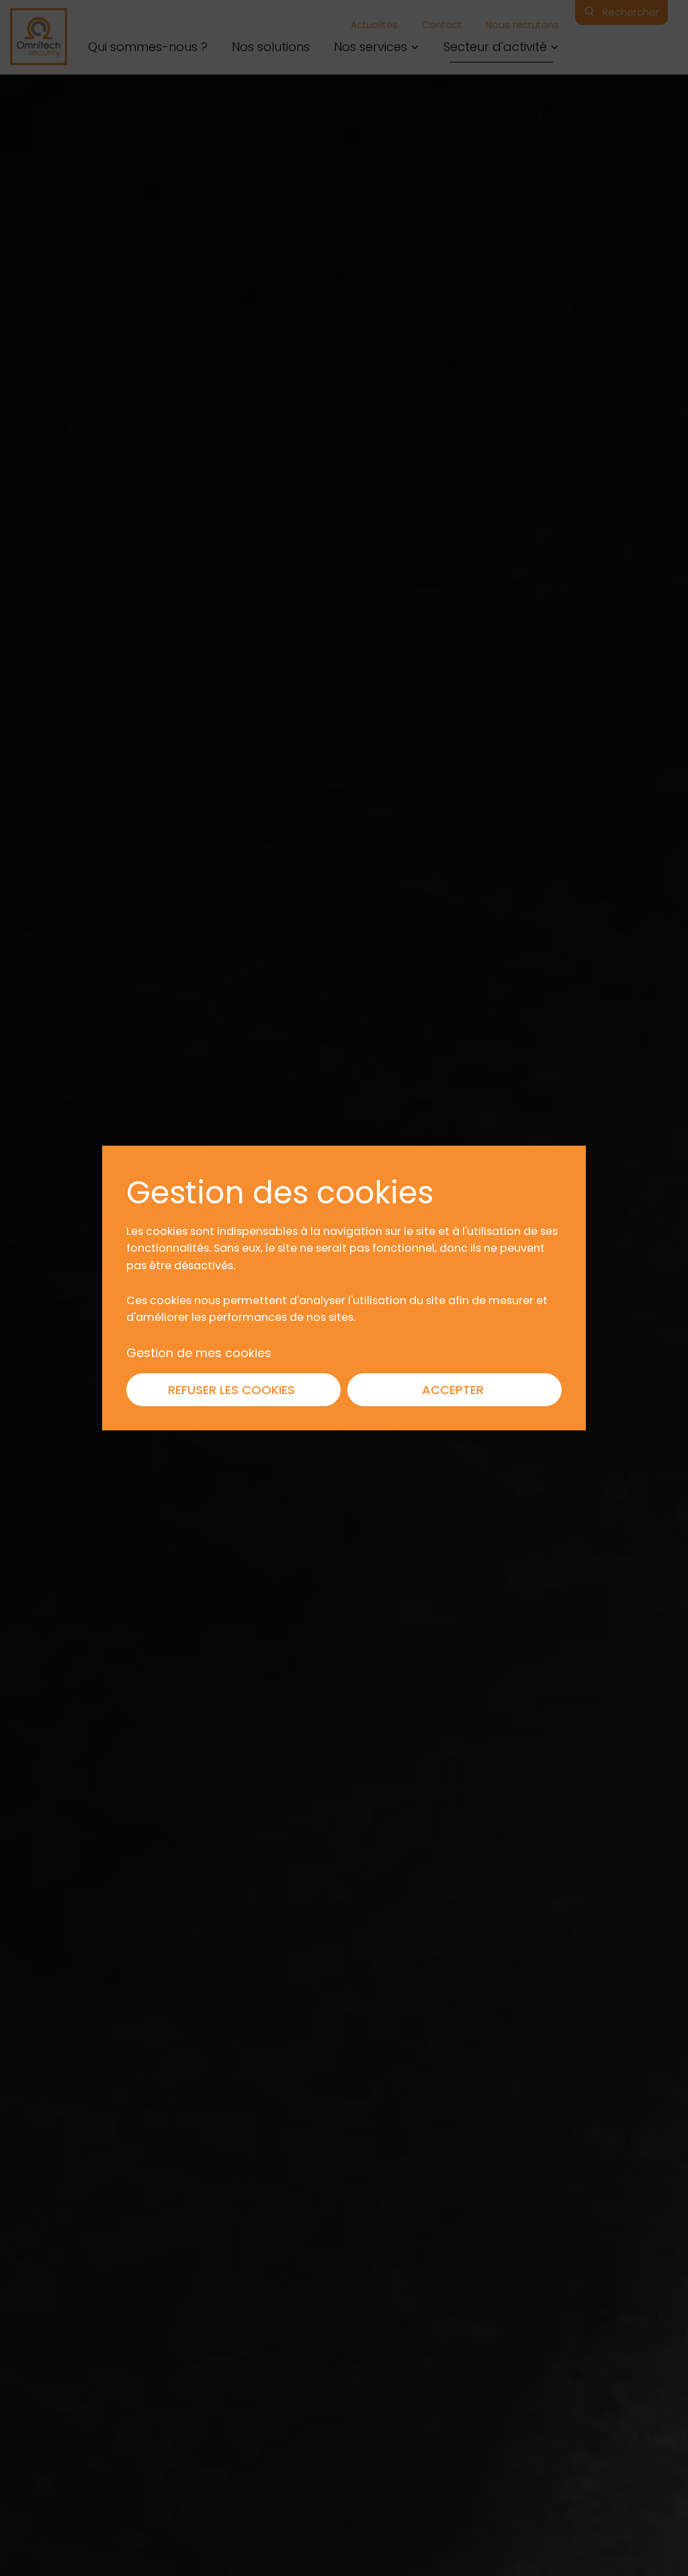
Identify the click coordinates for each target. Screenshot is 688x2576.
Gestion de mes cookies (199, 1352)
